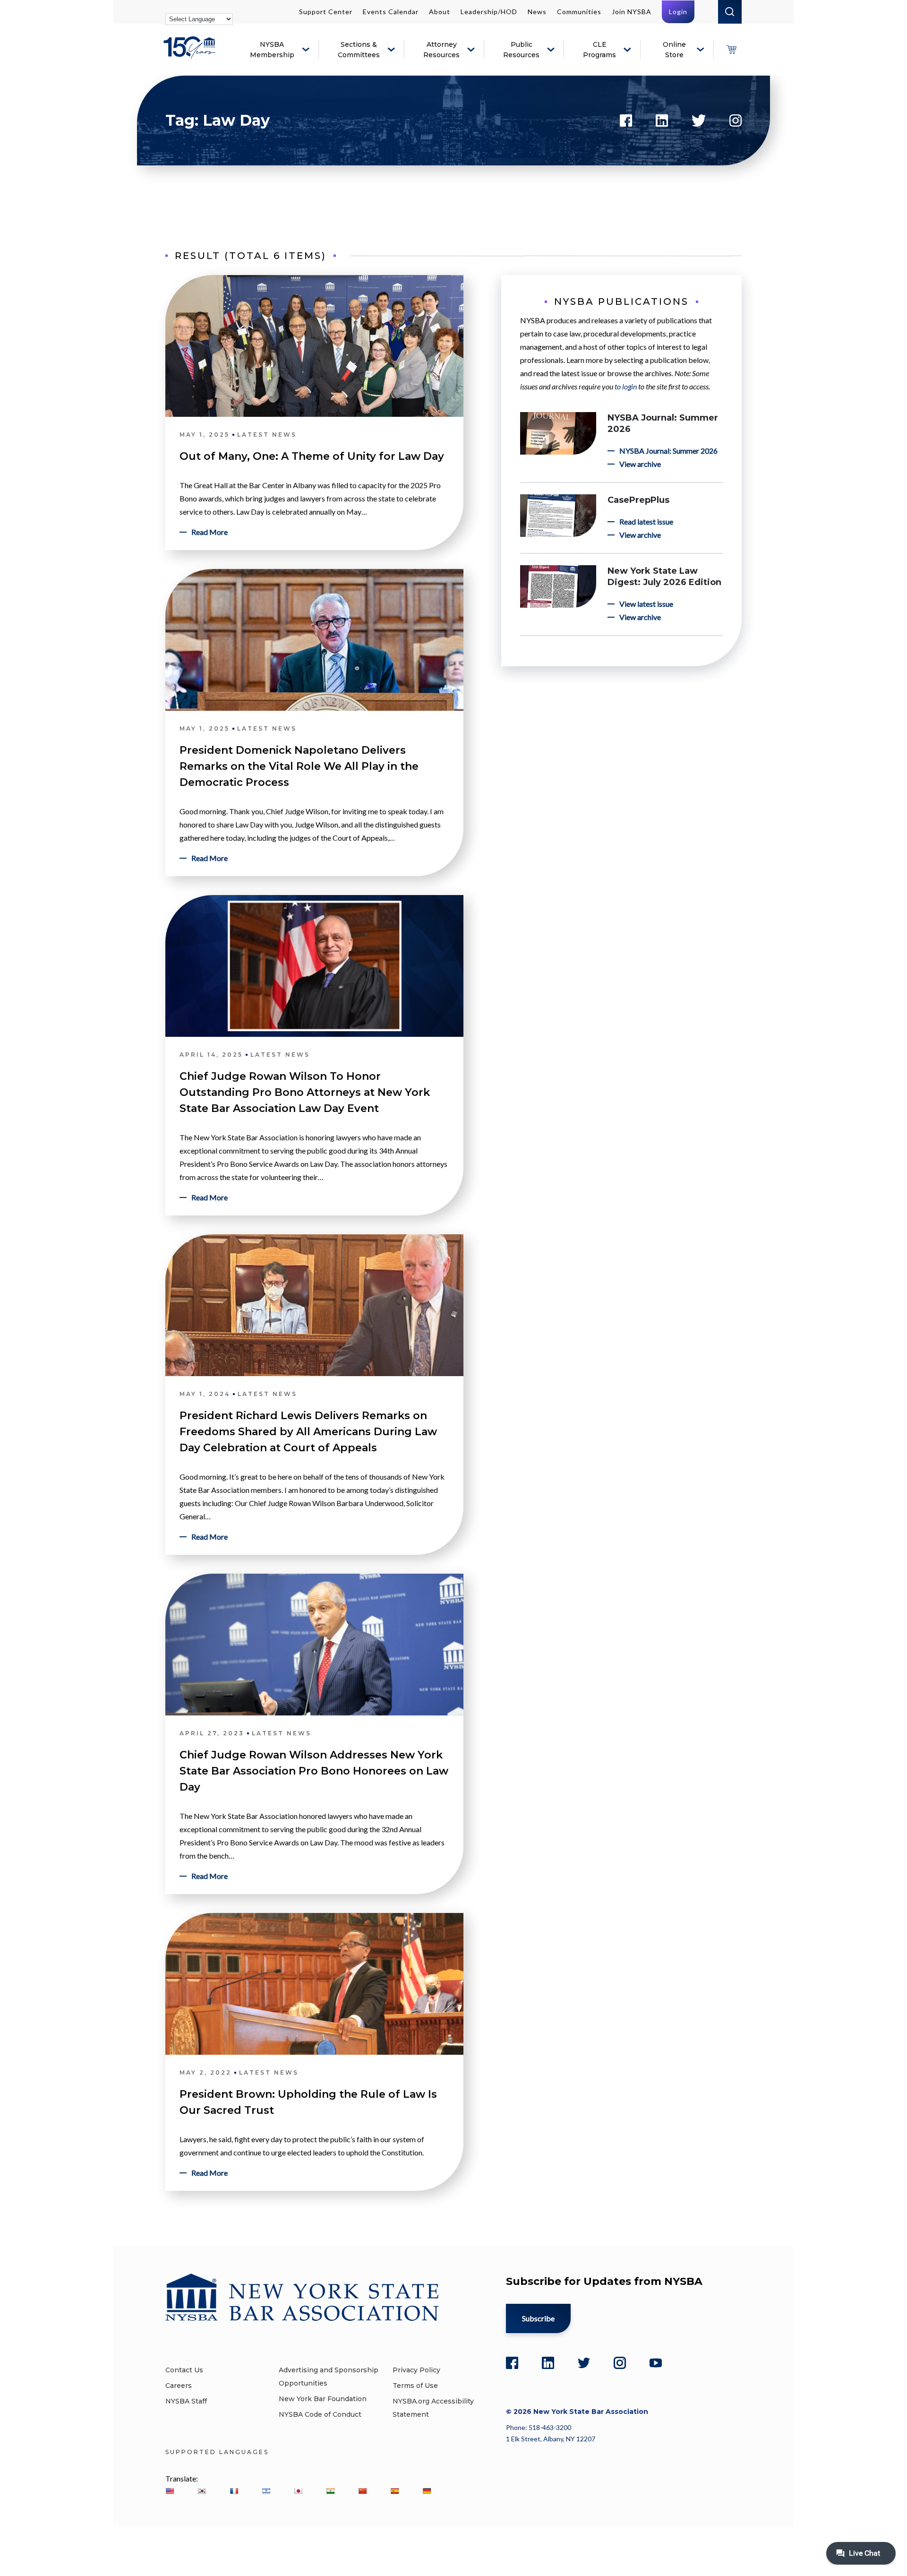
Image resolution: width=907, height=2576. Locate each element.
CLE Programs (599, 50)
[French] (234, 2491)
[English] (170, 2491)
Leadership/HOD (489, 12)
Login (678, 12)
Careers (179, 2386)
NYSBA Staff (186, 2401)
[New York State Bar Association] (191, 55)
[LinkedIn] (548, 2363)
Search (730, 12)
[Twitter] (584, 2363)
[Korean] (202, 2491)
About (440, 12)
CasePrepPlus (638, 500)
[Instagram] (620, 2363)
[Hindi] (330, 2491)
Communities (579, 12)
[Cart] (731, 50)
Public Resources (521, 50)
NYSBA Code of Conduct (320, 2414)
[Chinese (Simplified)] (362, 2491)
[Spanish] (394, 2491)
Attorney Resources (441, 50)
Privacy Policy (416, 2370)
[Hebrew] (266, 2491)
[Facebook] (512, 2363)
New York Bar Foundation (323, 2399)
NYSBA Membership (272, 50)
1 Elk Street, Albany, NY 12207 (551, 2439)
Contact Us (184, 2370)
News (537, 12)
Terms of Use (415, 2386)
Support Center (326, 12)
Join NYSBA (632, 12)
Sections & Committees (359, 50)
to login (626, 386)
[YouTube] (656, 2363)
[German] (427, 2491)
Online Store (674, 50)
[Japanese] (298, 2491)
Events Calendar (391, 12)
